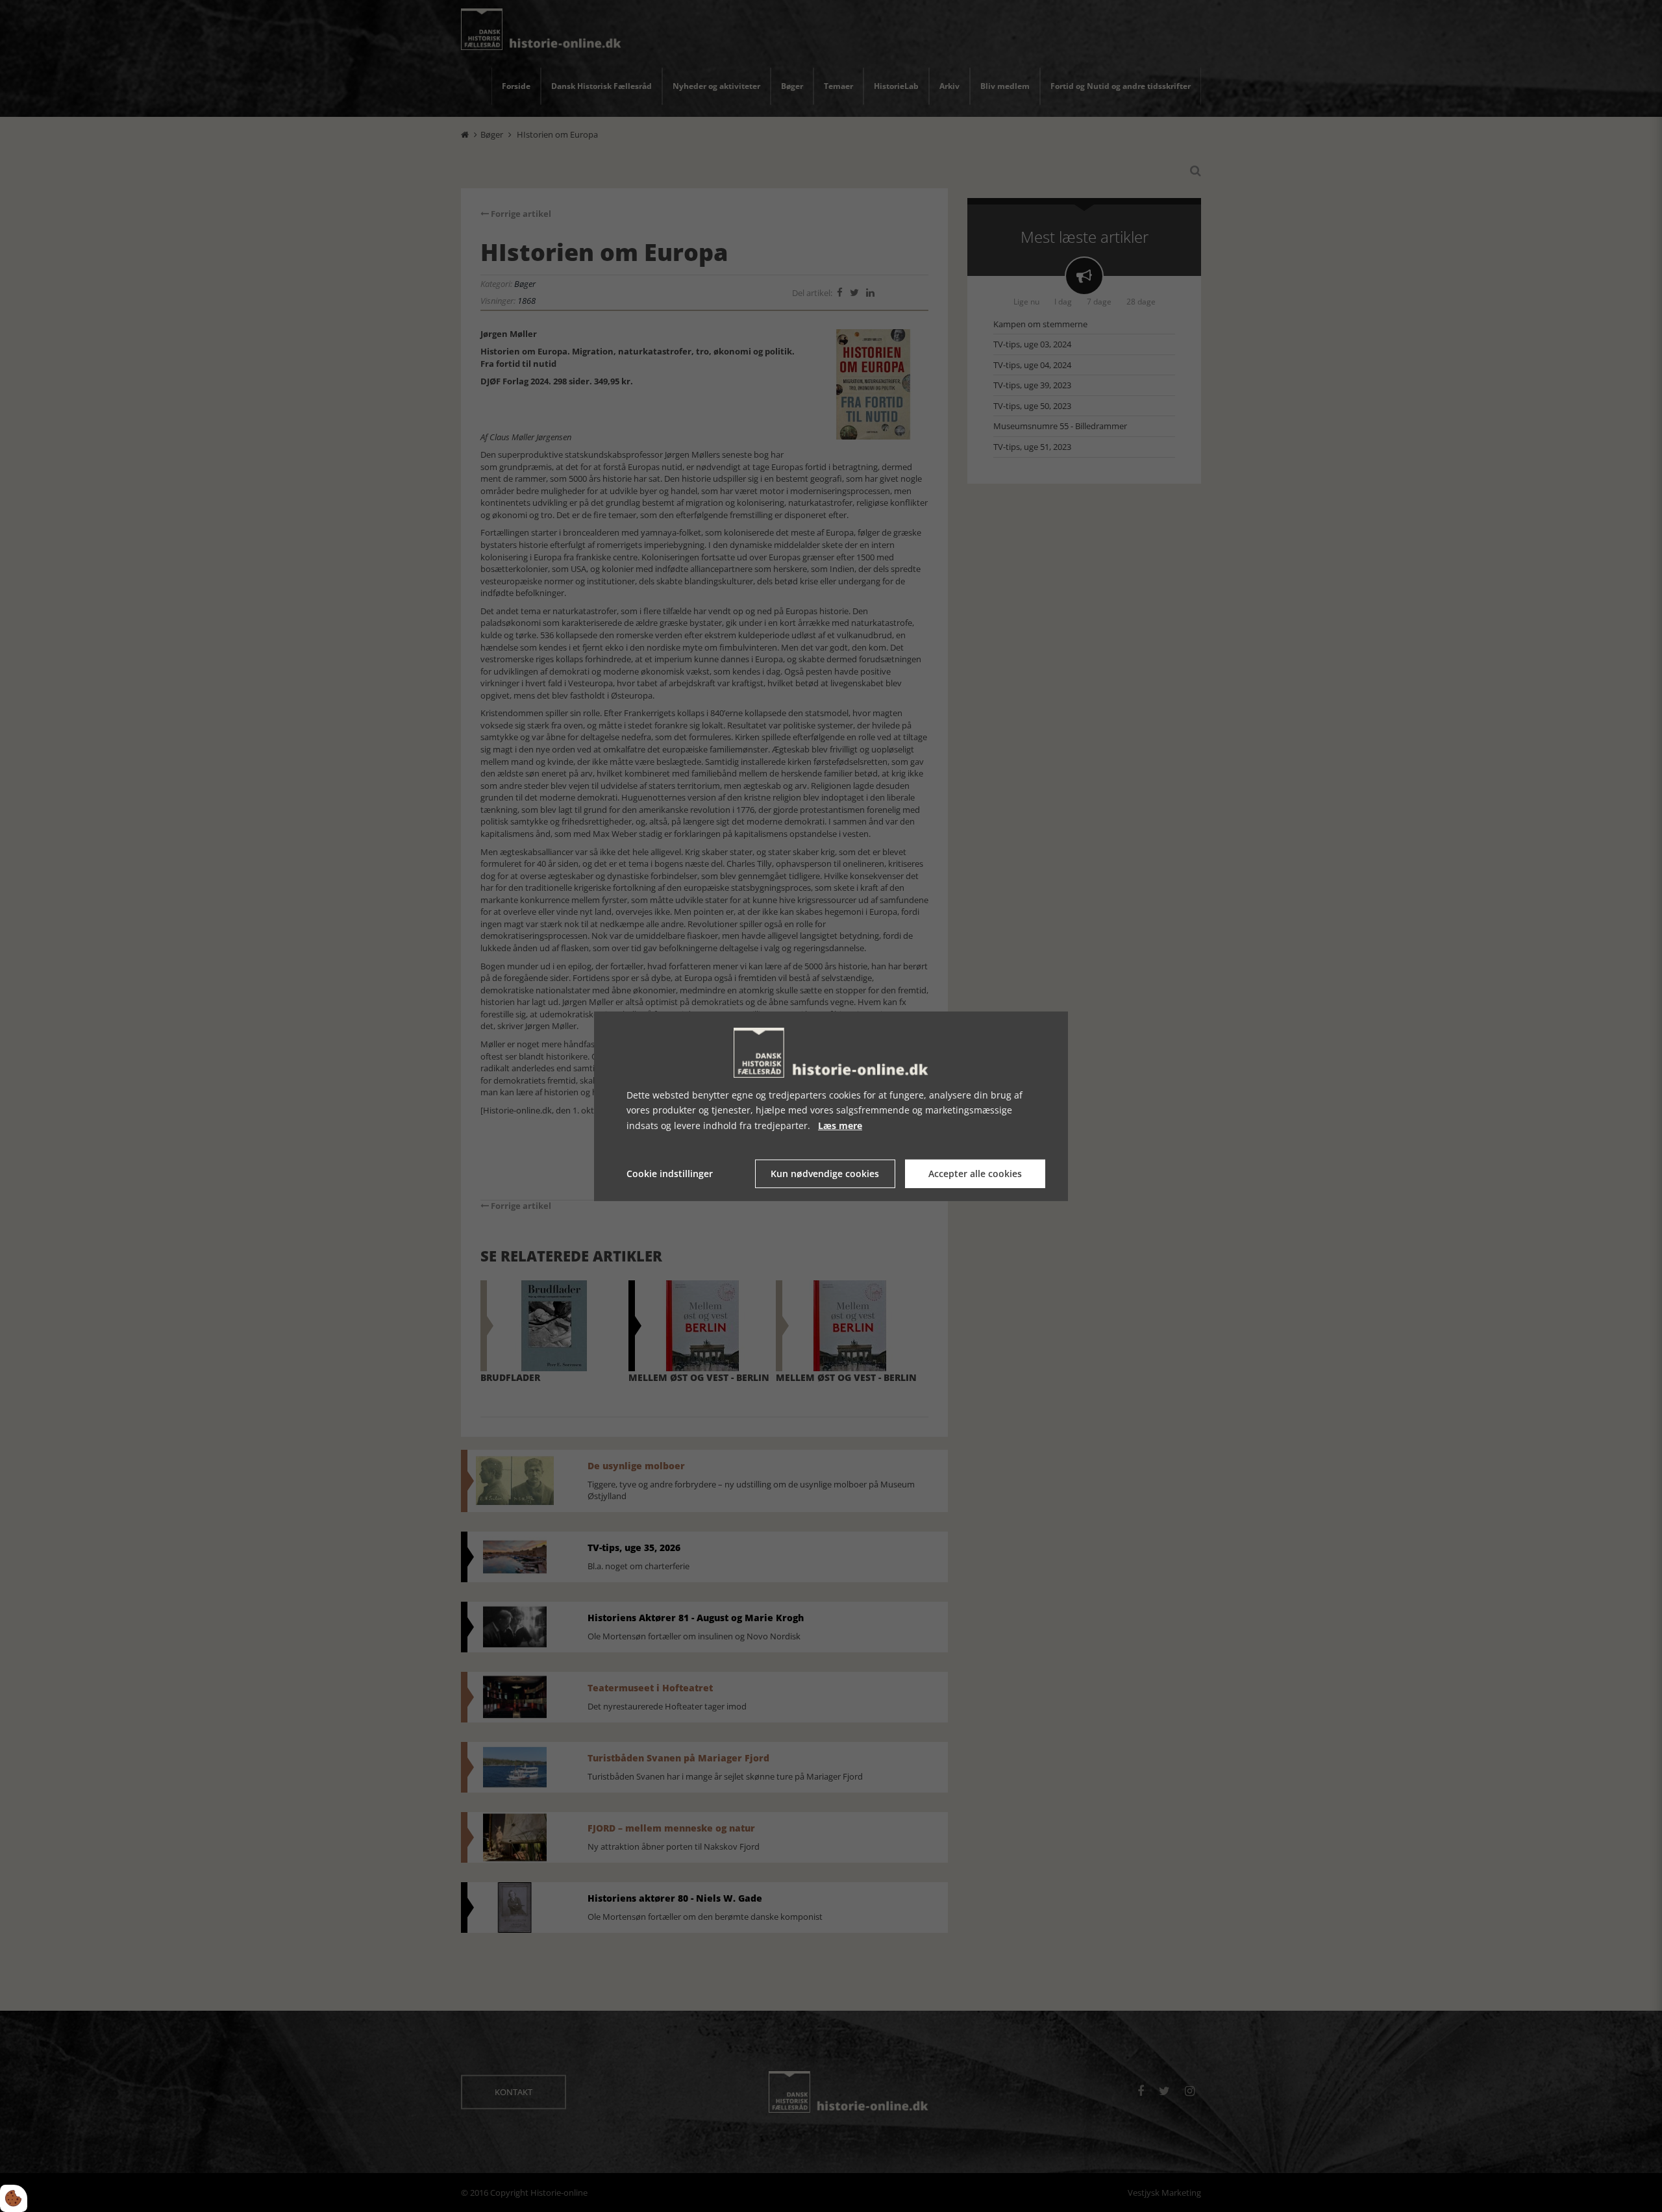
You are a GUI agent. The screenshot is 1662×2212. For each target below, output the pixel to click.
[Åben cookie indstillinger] (14, 2198)
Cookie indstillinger (670, 1174)
